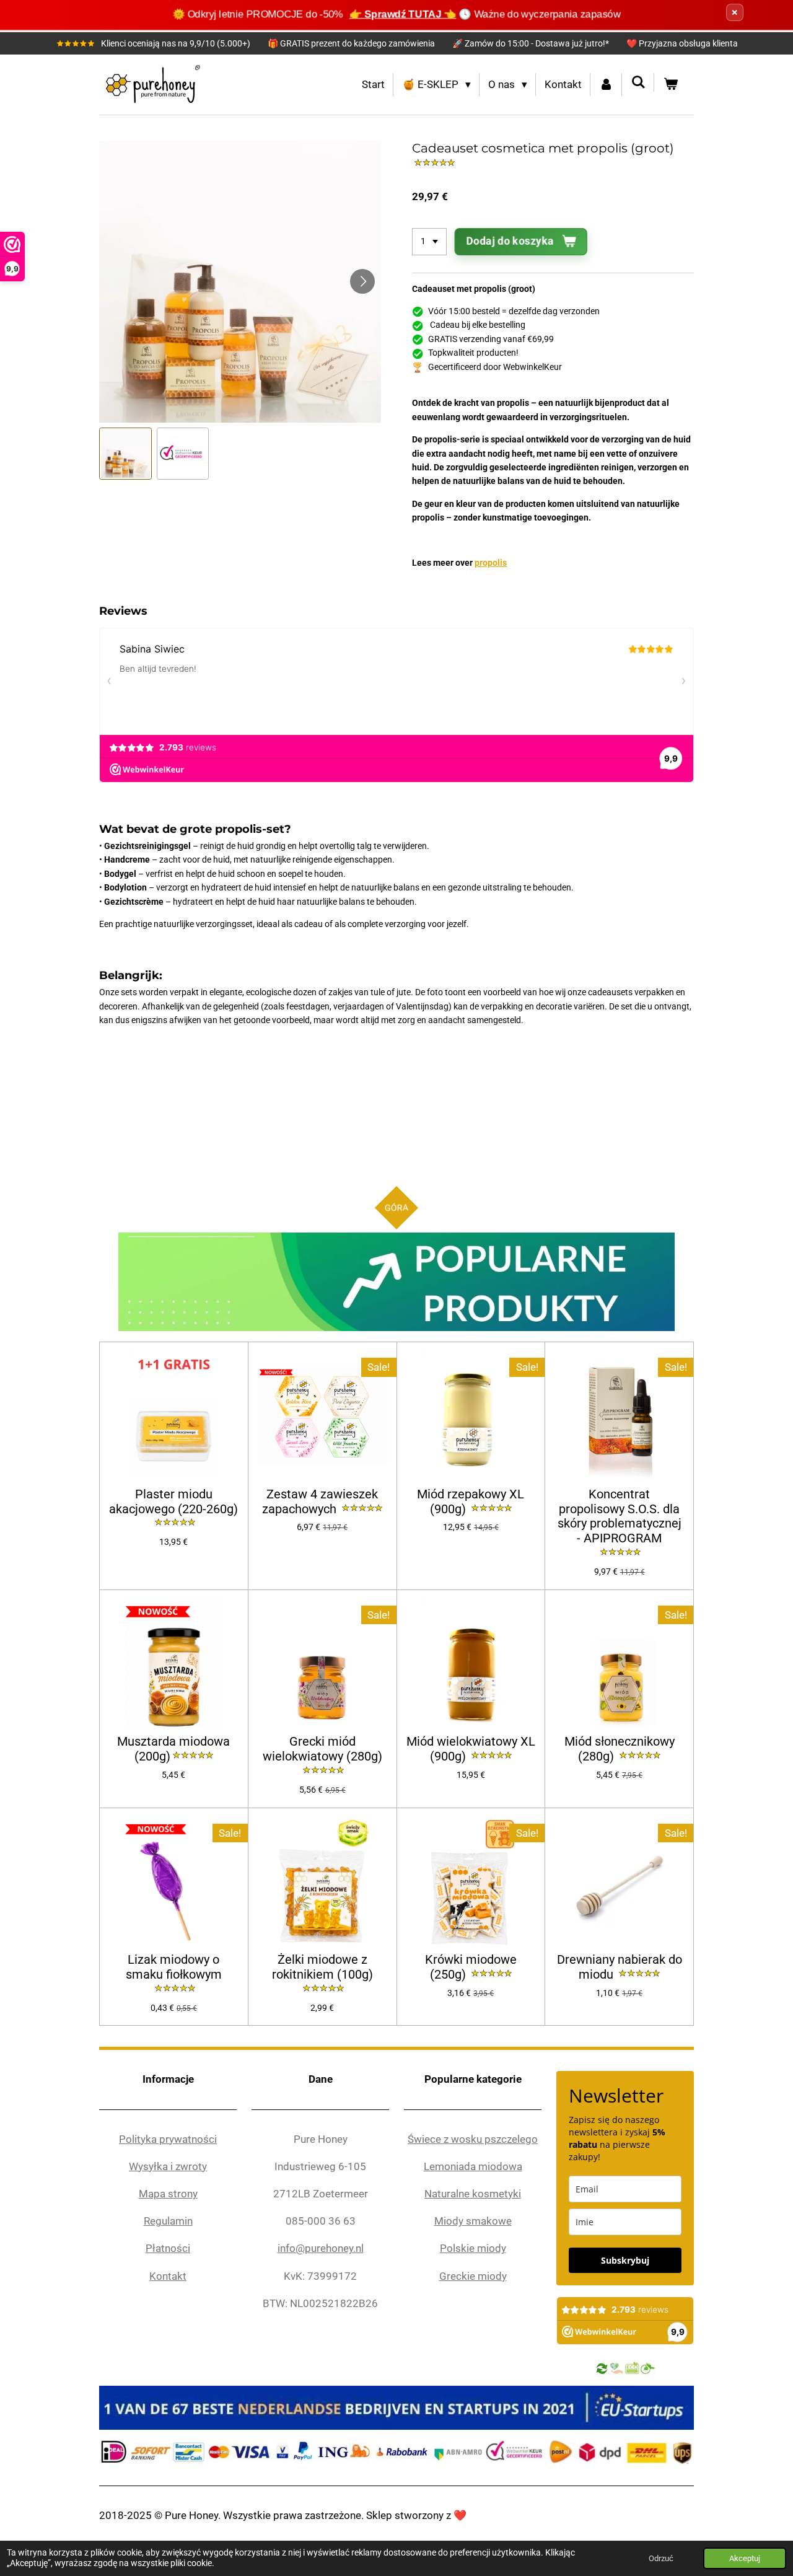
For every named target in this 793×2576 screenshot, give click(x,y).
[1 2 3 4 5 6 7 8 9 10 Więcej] (429, 242)
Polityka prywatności (168, 2139)
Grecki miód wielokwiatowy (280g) (322, 1749)
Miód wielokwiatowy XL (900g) (471, 1749)
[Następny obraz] (362, 281)
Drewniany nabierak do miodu (620, 1967)
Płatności (168, 2248)
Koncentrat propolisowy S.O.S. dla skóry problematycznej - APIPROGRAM (620, 1516)
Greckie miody (473, 2276)
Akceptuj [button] (745, 2558)
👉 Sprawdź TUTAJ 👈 (403, 14)
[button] (125, 454)
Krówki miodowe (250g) (471, 1967)
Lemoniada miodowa (473, 2166)
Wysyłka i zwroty (168, 2166)
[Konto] (607, 85)
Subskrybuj (625, 2260)
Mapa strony (168, 2194)
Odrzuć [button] (661, 2558)
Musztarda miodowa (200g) (173, 1749)
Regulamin (168, 2221)
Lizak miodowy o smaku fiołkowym (174, 1967)
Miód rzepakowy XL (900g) (471, 1502)
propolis (491, 563)
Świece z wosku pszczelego (473, 2139)
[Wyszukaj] (638, 82)
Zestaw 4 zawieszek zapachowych (320, 1502)
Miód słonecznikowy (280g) (620, 1749)
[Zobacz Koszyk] (670, 85)
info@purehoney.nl (321, 2248)
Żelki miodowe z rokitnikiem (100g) (322, 1967)
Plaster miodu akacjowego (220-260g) (173, 1502)
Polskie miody (473, 2248)
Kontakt (168, 2276)
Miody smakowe (473, 2221)
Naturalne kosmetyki (473, 2194)
